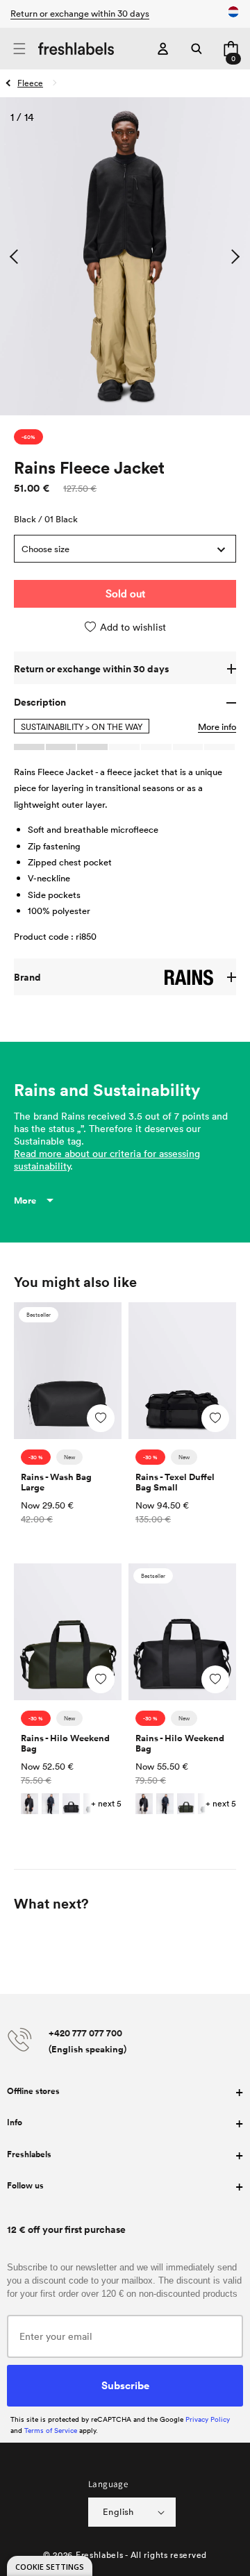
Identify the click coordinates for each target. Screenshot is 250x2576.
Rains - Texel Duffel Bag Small (175, 1482)
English (118, 2511)
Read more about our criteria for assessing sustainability (107, 1160)
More (25, 1200)
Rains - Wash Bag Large (56, 1482)
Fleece (30, 83)
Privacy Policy (208, 2419)
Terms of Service (51, 2430)
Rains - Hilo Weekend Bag (65, 1743)
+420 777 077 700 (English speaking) (87, 2041)
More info (217, 726)
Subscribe (125, 2385)
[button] (19, 49)
